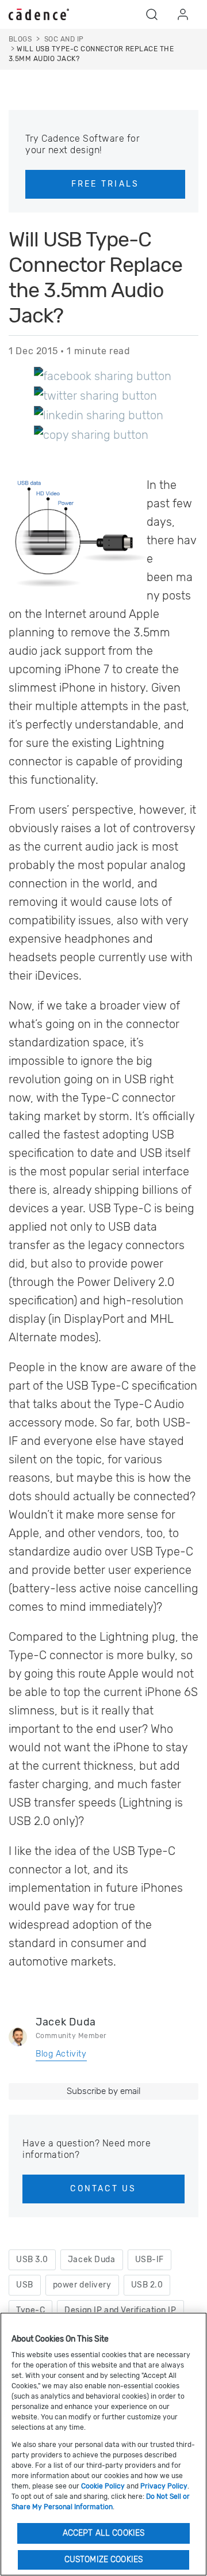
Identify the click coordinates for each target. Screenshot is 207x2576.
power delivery (82, 2285)
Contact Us (103, 2189)
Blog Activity (61, 2054)
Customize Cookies (103, 2560)
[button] (152, 14)
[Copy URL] (91, 434)
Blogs (20, 39)
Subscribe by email (103, 2091)
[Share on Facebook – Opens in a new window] (103, 375)
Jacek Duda (66, 2022)
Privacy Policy (164, 2486)
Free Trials (106, 184)
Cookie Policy (103, 2486)
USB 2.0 (147, 2285)
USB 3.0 (32, 2260)
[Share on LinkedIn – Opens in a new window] (99, 415)
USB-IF (149, 2260)
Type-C (30, 2310)
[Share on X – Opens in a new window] (95, 395)
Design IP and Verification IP (120, 2310)
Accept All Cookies (104, 2533)
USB (25, 2285)
